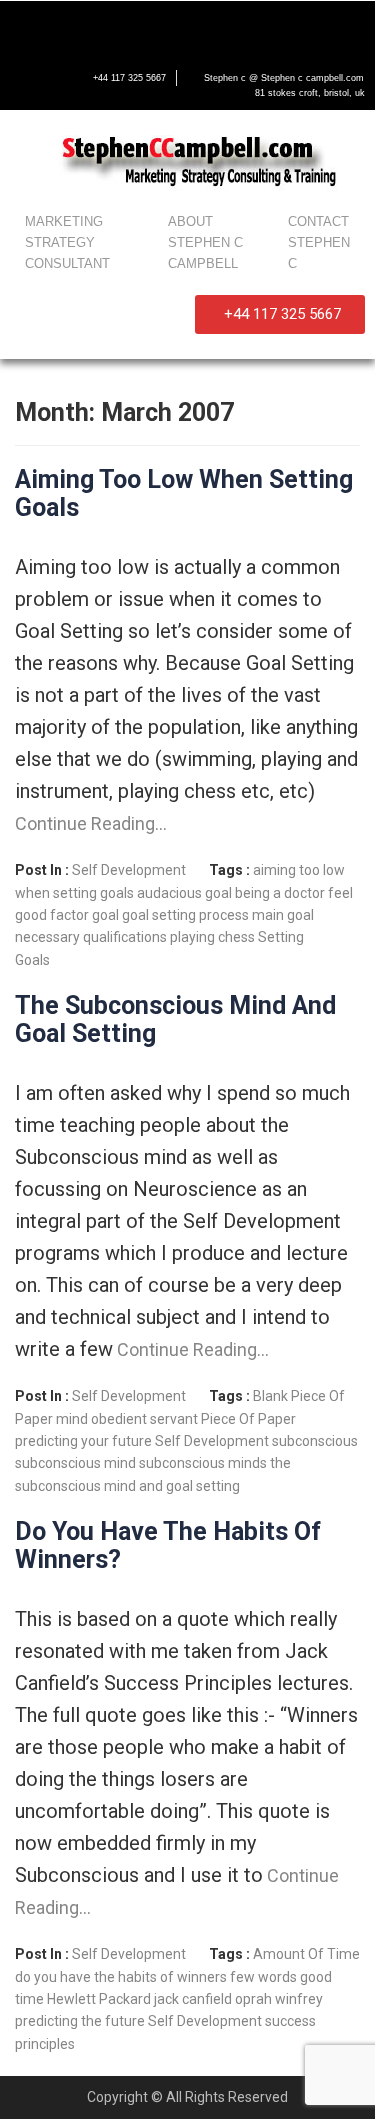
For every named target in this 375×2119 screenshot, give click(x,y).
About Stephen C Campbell (205, 242)
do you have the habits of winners (121, 1977)
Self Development (129, 870)
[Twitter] (68, 27)
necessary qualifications (91, 937)
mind (72, 1419)
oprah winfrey (279, 1999)
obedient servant (144, 1419)
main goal (283, 915)
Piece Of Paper (248, 1419)
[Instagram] (152, 27)
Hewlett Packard (99, 1999)
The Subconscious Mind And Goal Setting (175, 1019)
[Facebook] (26, 27)
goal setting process (185, 915)
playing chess (212, 937)
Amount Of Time (306, 1954)
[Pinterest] (194, 27)
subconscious (315, 1441)
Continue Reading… (91, 823)
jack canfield (193, 1999)
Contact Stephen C (319, 242)
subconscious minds (203, 1463)
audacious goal (184, 893)
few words (263, 1977)
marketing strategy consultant (67, 242)
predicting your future (83, 1441)
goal (105, 915)
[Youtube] (110, 27)
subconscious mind (75, 1463)
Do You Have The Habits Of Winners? (168, 1545)
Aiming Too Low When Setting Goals (184, 493)
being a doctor (280, 893)
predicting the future (80, 2021)
